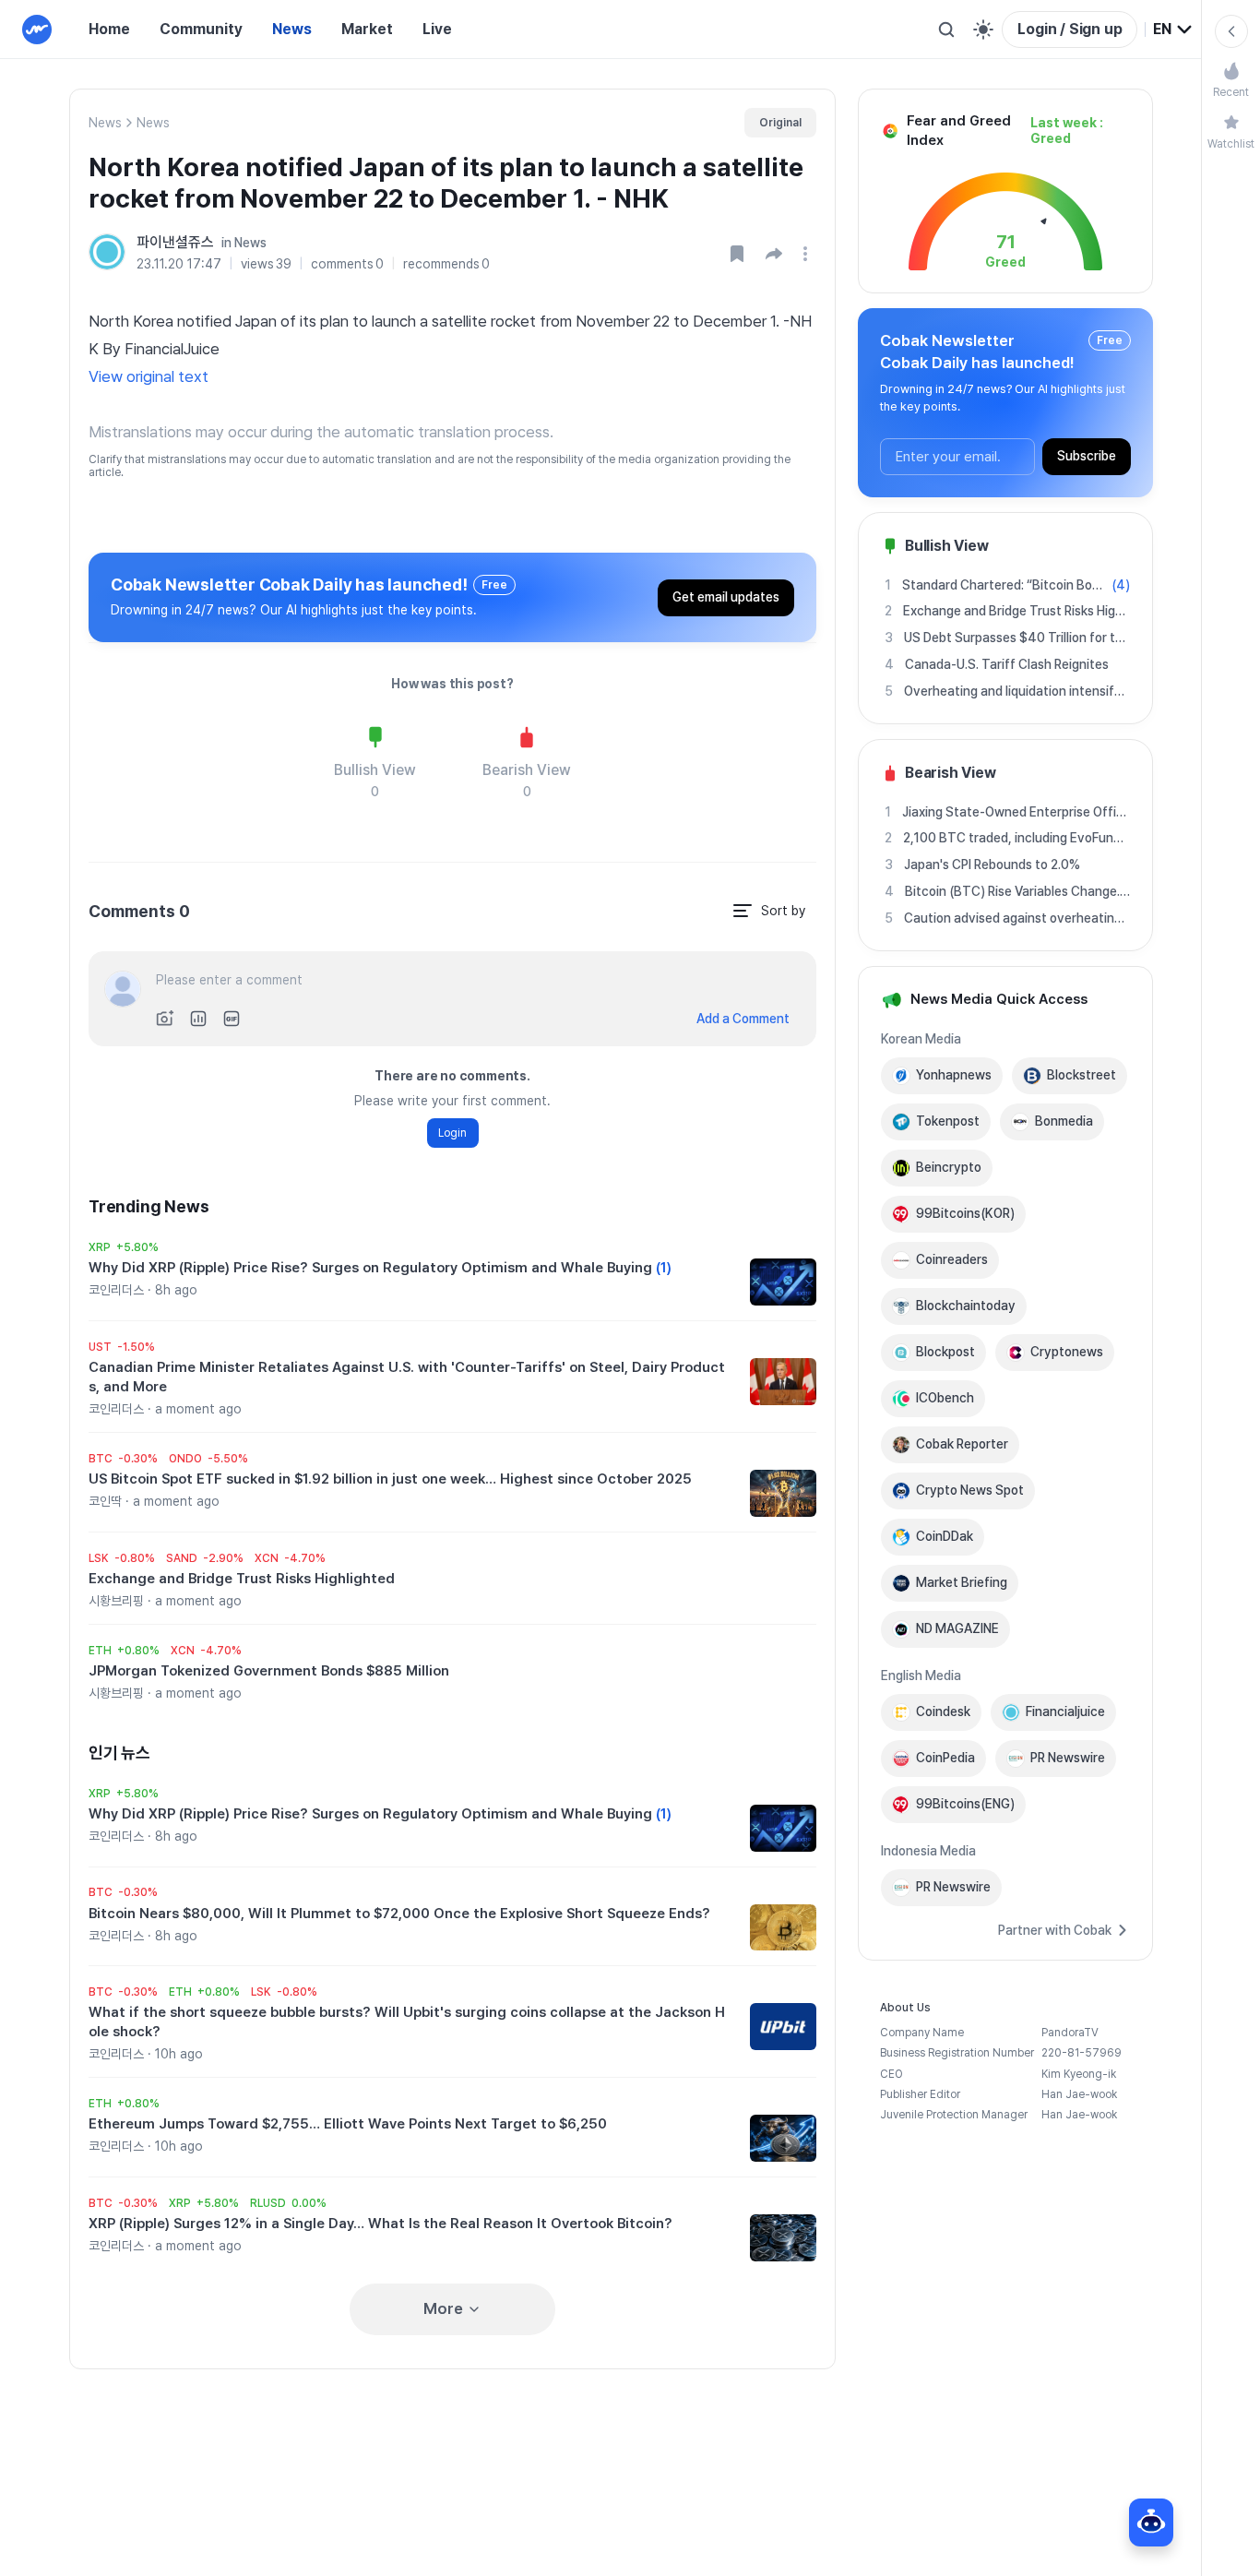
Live (437, 29)
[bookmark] (737, 254)
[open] (808, 254)
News (292, 29)
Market (367, 29)
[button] (774, 254)
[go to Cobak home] (37, 30)
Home (109, 29)
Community (201, 29)
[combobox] (1173, 30)
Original (780, 123)
